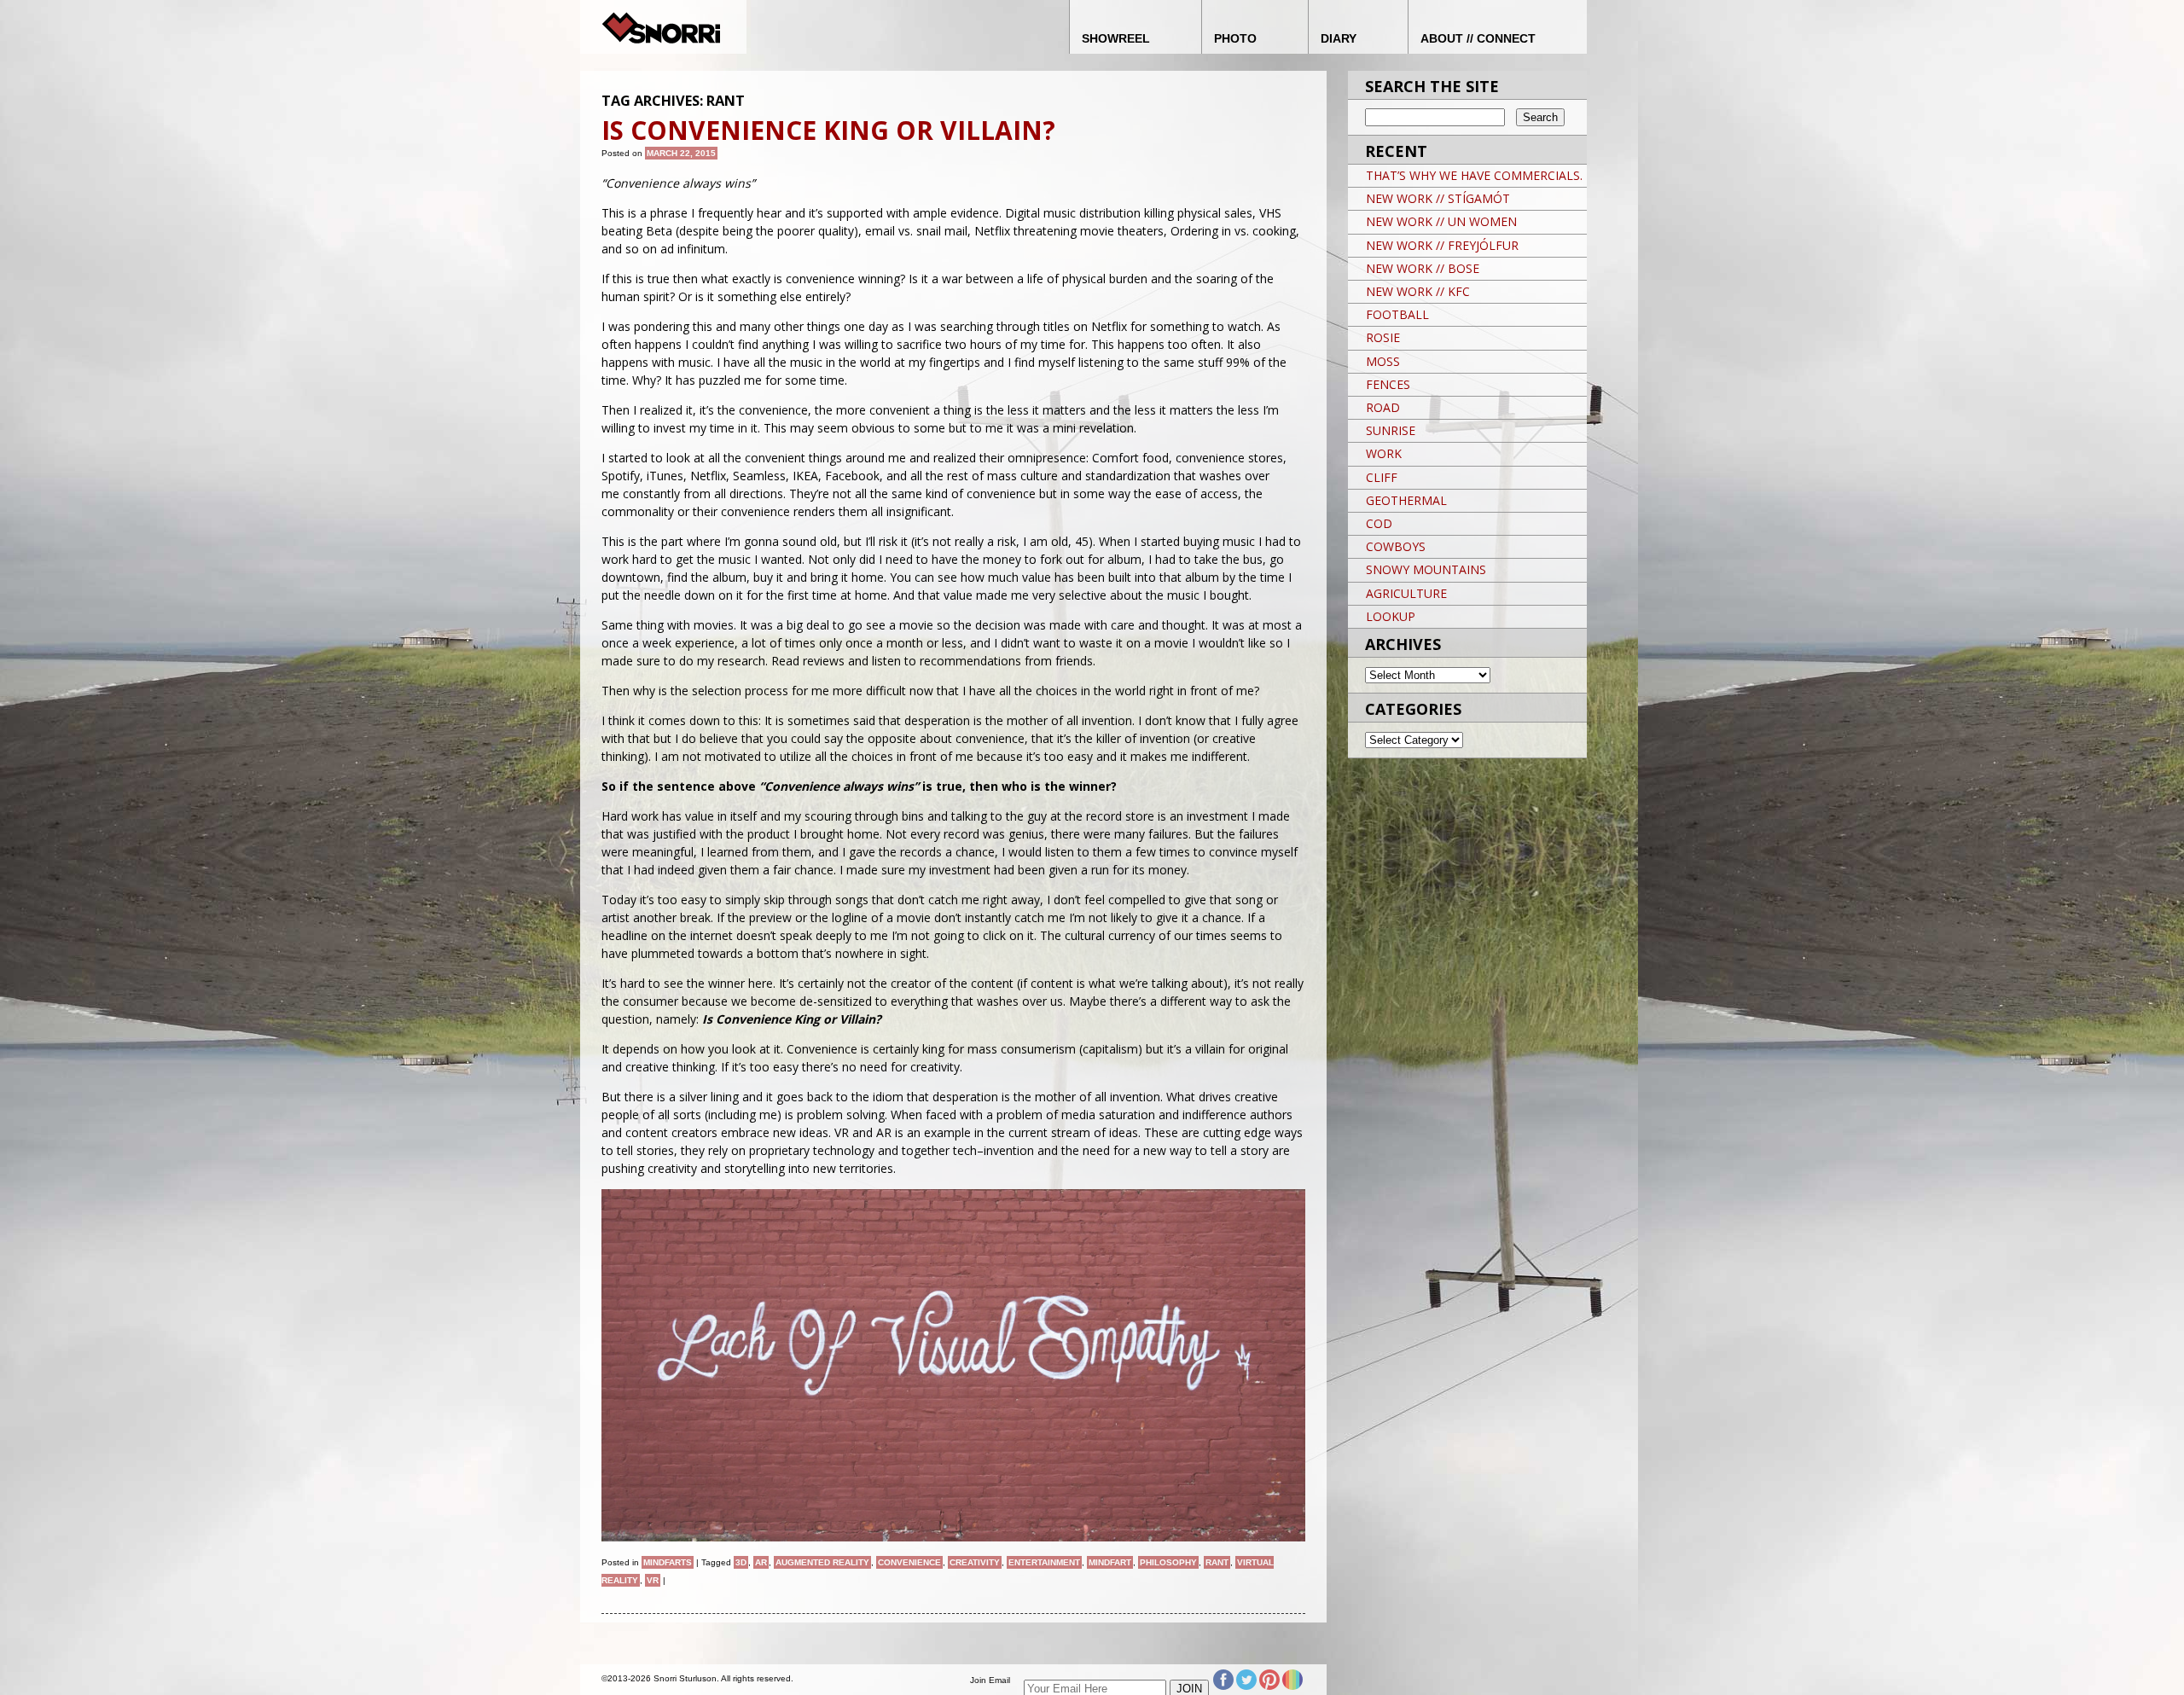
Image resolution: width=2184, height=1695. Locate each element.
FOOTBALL (1397, 314)
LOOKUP (1391, 616)
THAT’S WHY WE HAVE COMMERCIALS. (1474, 175)
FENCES (1388, 384)
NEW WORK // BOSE (1423, 268)
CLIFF (1382, 477)
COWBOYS (1396, 546)
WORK (1384, 453)
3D (741, 1562)
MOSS (1383, 361)
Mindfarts (668, 1562)
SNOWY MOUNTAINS (1426, 569)
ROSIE (1383, 337)
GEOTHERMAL (1406, 500)
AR (761, 1562)
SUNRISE (1391, 430)
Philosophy (1168, 1562)
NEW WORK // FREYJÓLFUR (1442, 245)
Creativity (975, 1562)
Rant (1217, 1562)
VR (653, 1580)
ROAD (1383, 407)
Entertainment (1044, 1562)
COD (1379, 523)
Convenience (909, 1562)
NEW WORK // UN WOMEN (1441, 221)
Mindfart (1110, 1562)
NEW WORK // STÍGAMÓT (1438, 198)
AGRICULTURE (1406, 593)
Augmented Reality (822, 1562)
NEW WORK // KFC (1418, 291)
